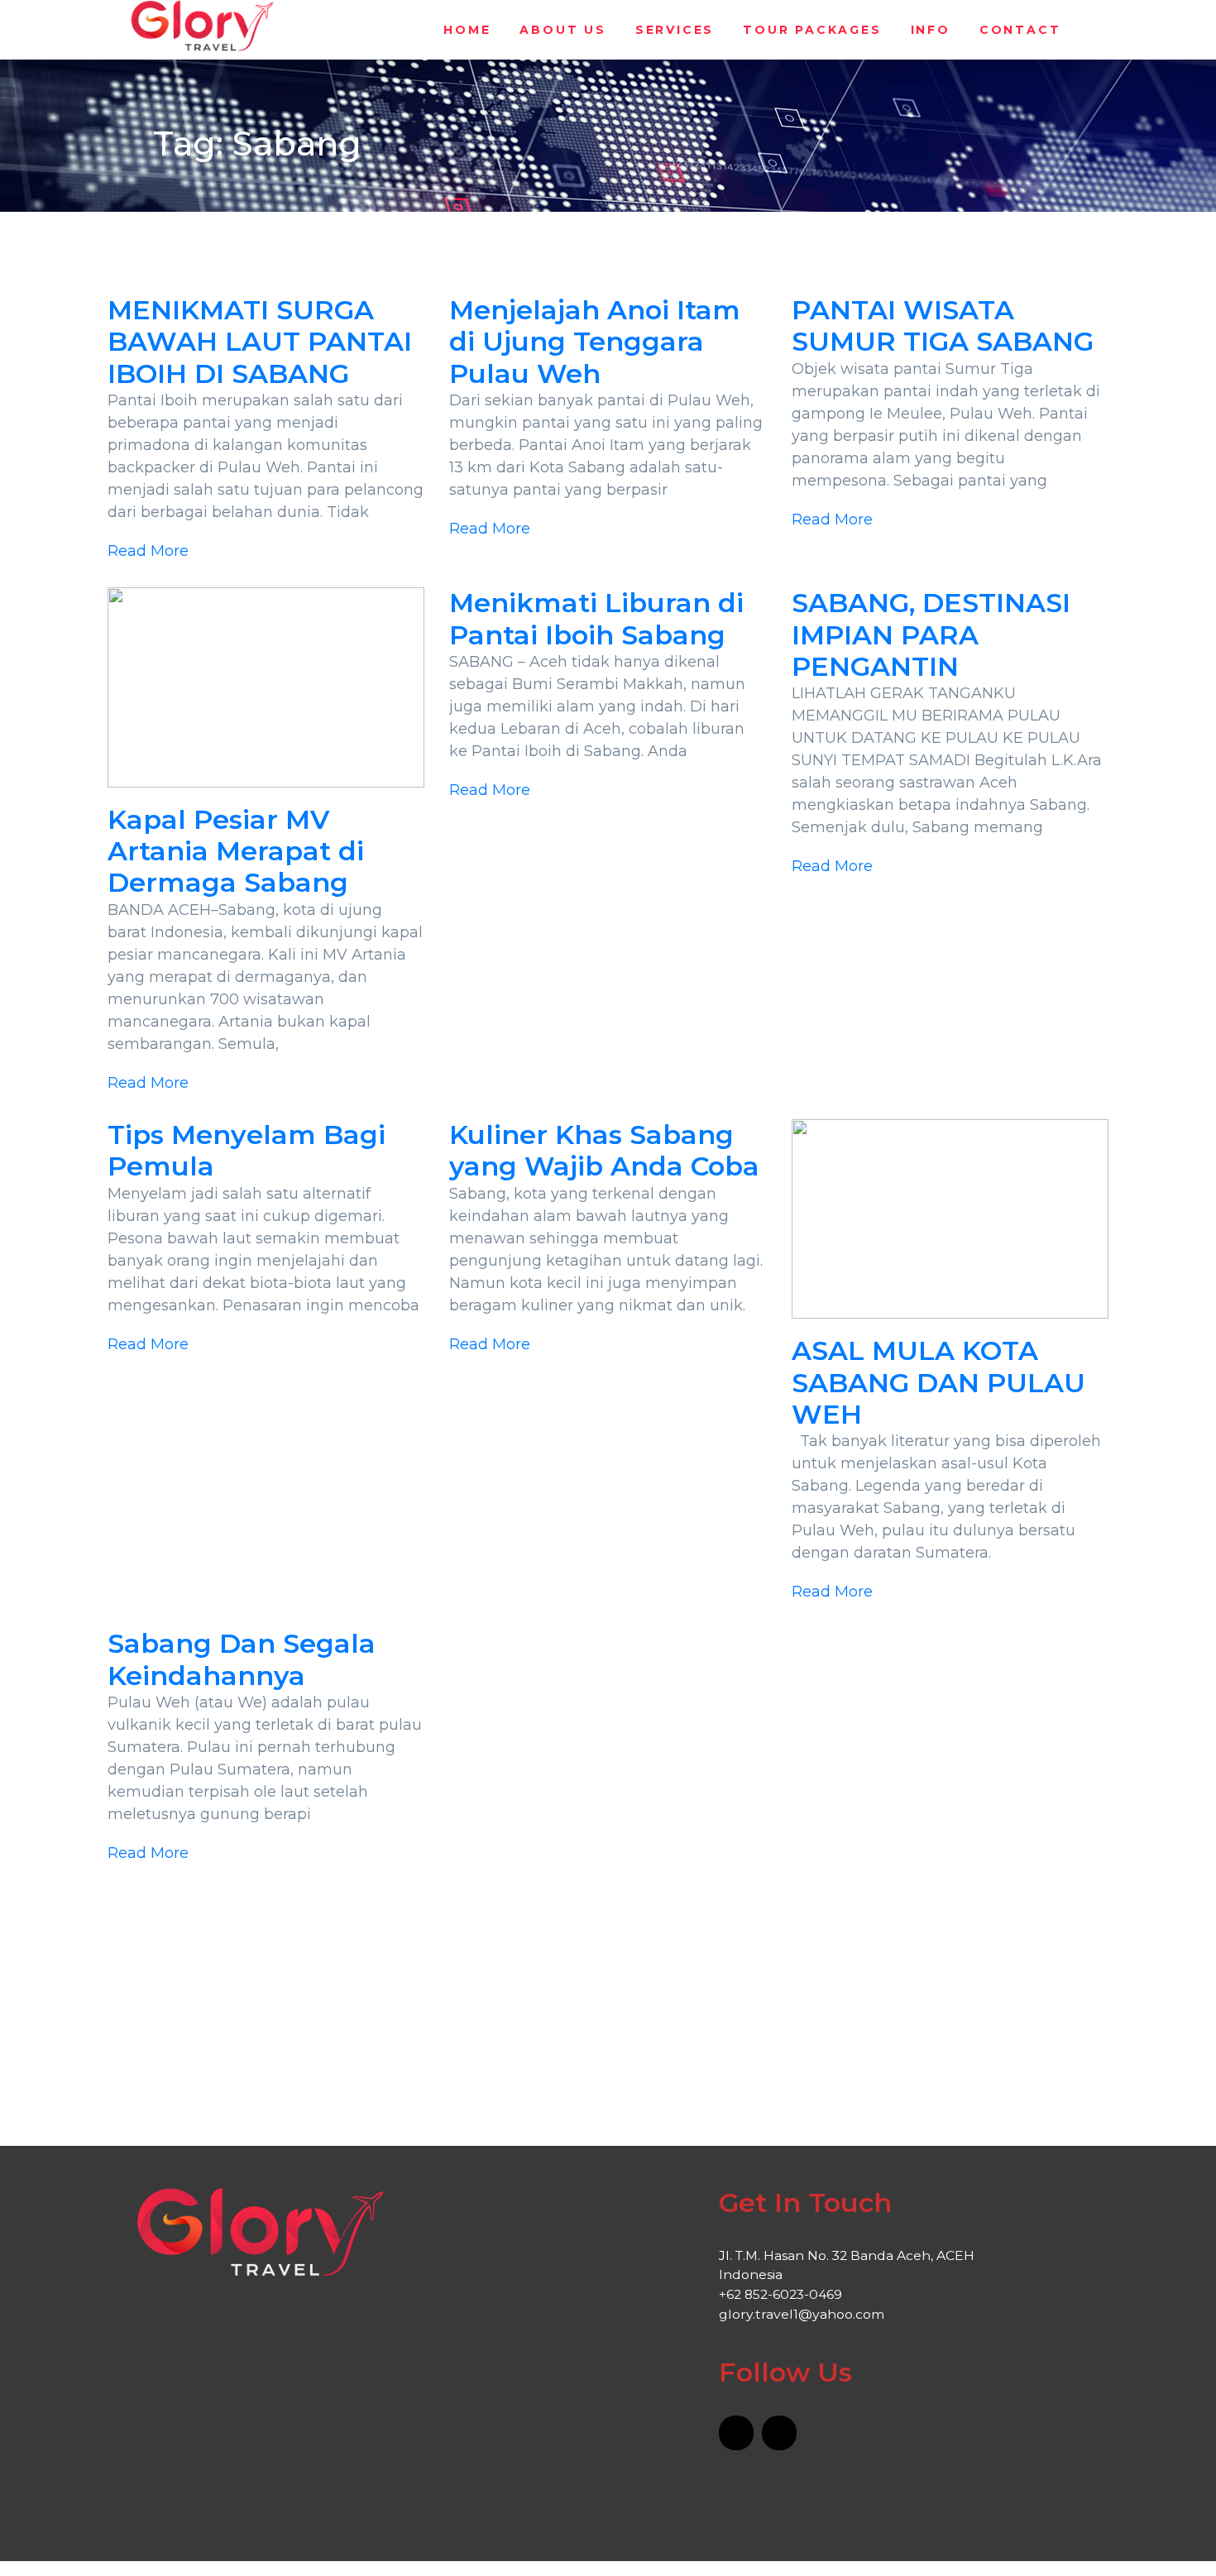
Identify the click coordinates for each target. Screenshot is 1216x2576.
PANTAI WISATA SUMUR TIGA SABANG (943, 326)
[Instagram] (779, 2433)
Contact (1020, 30)
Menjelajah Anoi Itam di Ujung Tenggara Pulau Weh (595, 342)
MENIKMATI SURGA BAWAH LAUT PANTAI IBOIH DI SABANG (260, 342)
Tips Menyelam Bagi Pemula (247, 1150)
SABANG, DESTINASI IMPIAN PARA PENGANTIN (931, 634)
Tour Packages (812, 30)
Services (675, 30)
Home (467, 30)
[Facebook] (736, 2433)
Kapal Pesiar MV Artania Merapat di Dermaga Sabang (236, 851)
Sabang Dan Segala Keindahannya (242, 1659)
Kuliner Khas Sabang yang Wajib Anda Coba (604, 1150)
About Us (563, 30)
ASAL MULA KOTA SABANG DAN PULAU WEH (938, 1382)
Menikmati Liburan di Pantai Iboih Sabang (596, 618)
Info (931, 30)
